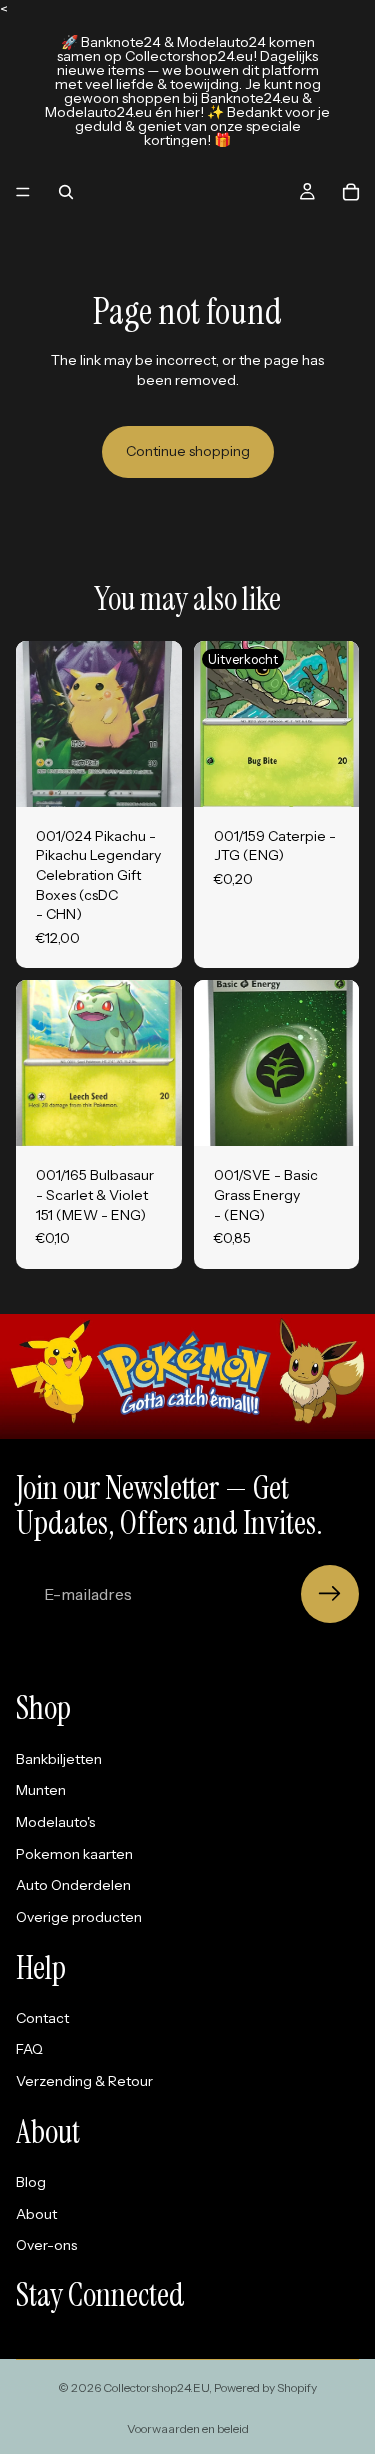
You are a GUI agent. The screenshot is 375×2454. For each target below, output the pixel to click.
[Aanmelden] (330, 1594)
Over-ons (46, 2245)
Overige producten (79, 1917)
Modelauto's (55, 1822)
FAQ (29, 2049)
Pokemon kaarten (74, 1854)
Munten (41, 1790)
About (36, 2214)
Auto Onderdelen (73, 1885)
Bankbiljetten (59, 1759)
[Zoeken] (66, 192)
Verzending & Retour (84, 2081)
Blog (31, 2182)
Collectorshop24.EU (156, 2387)
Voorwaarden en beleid (188, 2428)
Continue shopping (188, 451)
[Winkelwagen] (351, 192)
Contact (42, 2018)
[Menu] (23, 192)
